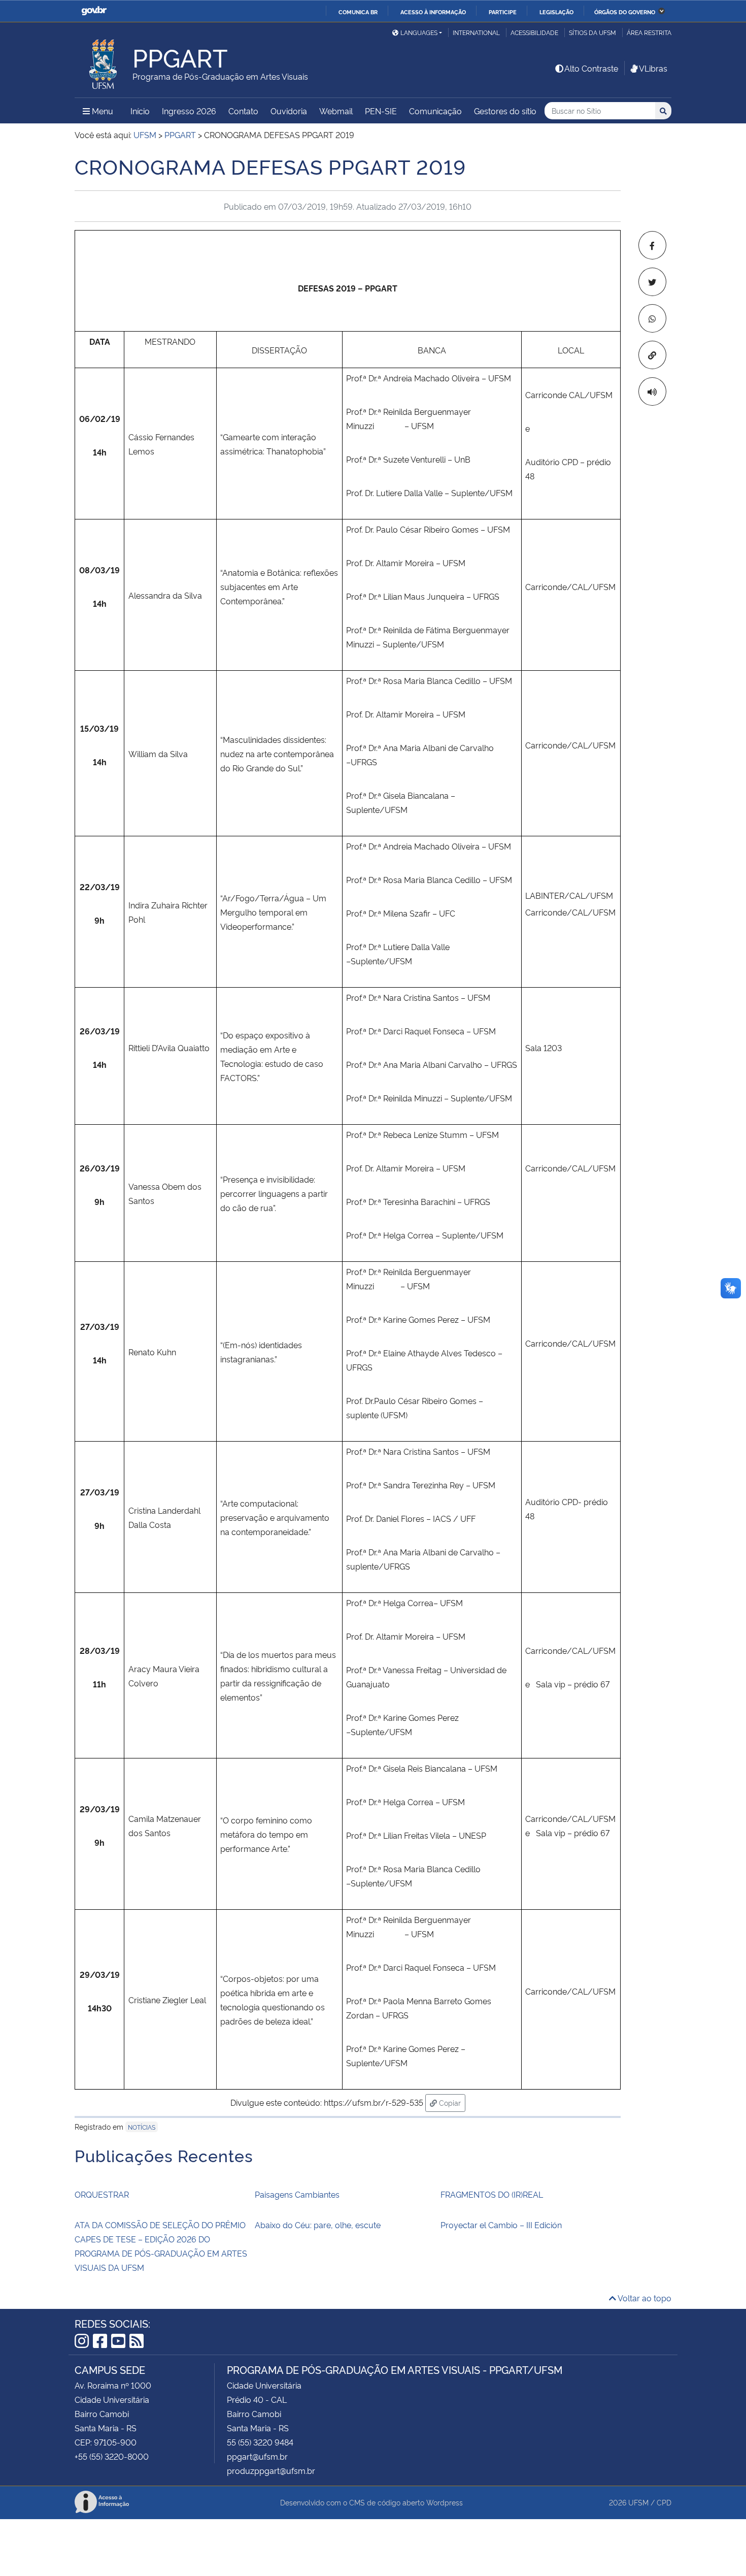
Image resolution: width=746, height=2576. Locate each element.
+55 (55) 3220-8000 (112, 2456)
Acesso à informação (433, 12)
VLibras (653, 68)
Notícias (142, 2127)
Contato (243, 111)
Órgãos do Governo (625, 12)
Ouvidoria (289, 111)
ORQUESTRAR (102, 2194)
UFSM (638, 2502)
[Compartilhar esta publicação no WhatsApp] (652, 318)
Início (140, 111)
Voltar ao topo (644, 2298)
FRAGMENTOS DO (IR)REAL (492, 2194)
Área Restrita (649, 32)
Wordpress (445, 2502)
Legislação (556, 12)
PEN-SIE (381, 111)
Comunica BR (358, 12)
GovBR (94, 11)
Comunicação (435, 111)
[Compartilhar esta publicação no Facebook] (652, 245)
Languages (419, 32)
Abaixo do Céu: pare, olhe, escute (318, 2225)
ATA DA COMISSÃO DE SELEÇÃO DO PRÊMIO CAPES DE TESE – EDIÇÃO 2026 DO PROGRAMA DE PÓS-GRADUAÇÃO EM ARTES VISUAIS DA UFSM (161, 2246)
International (476, 32)
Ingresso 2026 (189, 111)
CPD (664, 2502)
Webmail (336, 111)
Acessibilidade (534, 32)
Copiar (451, 2102)
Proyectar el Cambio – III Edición (501, 2225)
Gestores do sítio (505, 111)
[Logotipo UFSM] (104, 61)
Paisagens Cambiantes (297, 2194)
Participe (503, 12)
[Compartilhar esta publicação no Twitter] (652, 282)
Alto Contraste (591, 68)
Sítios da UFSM (592, 32)
